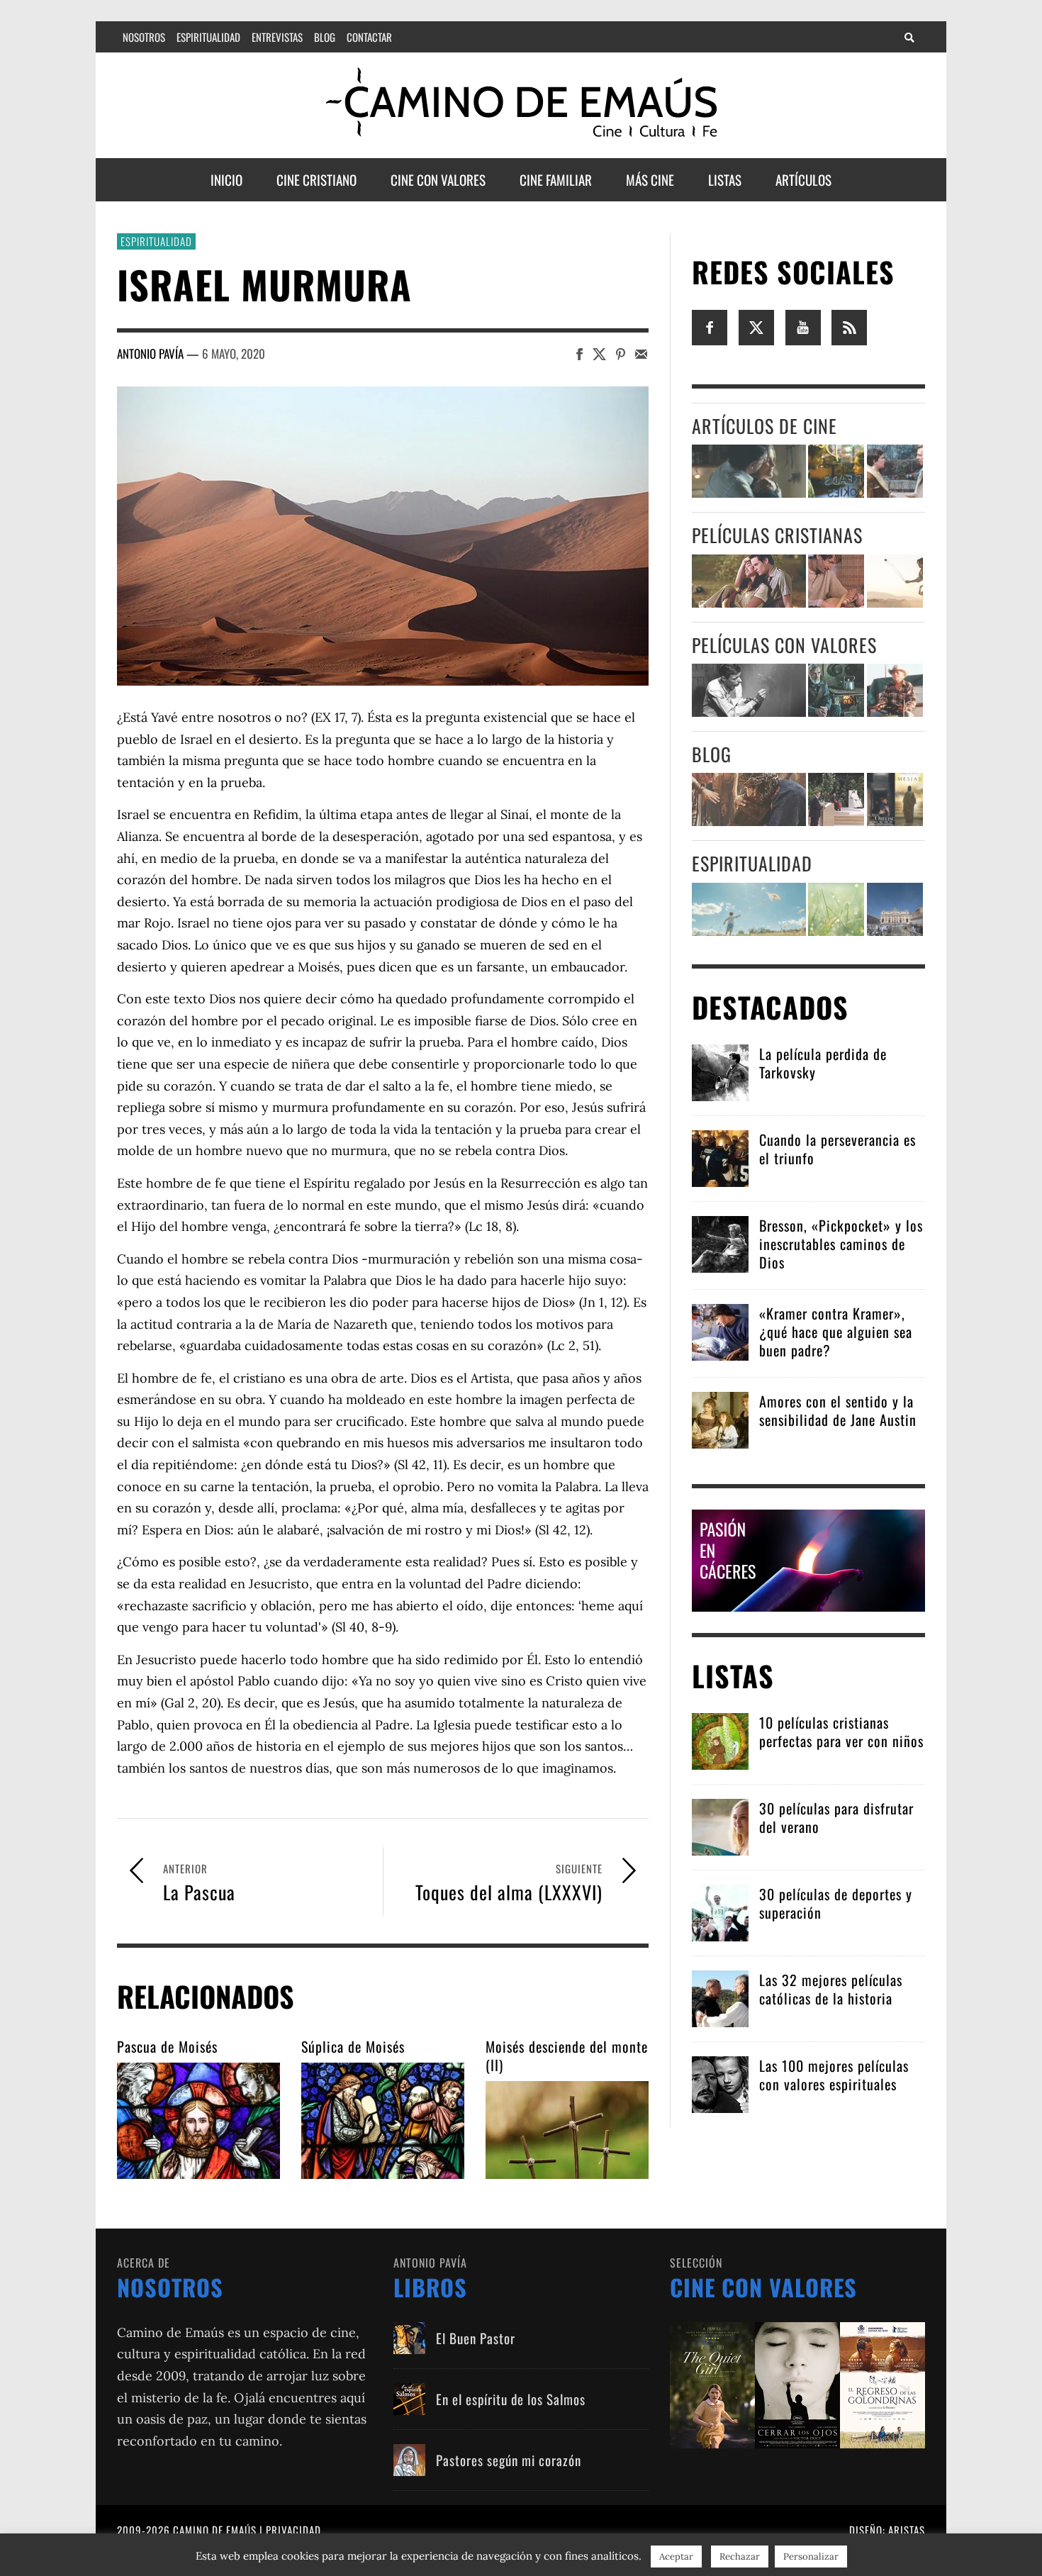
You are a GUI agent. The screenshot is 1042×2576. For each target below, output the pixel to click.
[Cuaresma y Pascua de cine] (895, 799)
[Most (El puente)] (836, 581)
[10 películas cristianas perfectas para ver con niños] (720, 1740)
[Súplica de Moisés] (383, 2121)
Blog (712, 754)
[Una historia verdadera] (895, 690)
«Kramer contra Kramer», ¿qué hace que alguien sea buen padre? (836, 1332)
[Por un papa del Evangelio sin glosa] (895, 909)
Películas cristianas (777, 535)
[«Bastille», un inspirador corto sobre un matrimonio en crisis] (749, 471)
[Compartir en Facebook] (579, 353)
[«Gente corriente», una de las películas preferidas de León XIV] (895, 471)
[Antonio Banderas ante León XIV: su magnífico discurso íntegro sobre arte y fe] (836, 799)
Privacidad (293, 2530)
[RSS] (849, 326)
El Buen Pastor (476, 2338)
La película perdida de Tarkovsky (823, 1063)
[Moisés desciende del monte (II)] (567, 2130)
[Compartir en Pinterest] (621, 353)
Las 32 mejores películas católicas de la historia (831, 1989)
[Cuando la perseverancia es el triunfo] (720, 1157)
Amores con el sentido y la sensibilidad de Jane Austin (838, 1410)
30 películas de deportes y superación (836, 1903)
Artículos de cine (764, 426)
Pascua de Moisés (167, 2046)
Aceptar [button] (676, 2557)
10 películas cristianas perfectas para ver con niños (841, 1732)
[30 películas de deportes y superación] (720, 1911)
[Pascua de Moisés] (198, 2121)
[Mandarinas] (836, 690)
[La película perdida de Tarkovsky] (720, 1071)
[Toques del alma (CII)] (836, 909)
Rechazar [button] (740, 2557)
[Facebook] (710, 326)
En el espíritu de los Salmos (511, 2399)
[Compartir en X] (599, 353)
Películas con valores (784, 645)
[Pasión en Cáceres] (808, 1559)
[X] (756, 326)
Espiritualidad (156, 241)
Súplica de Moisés (353, 2046)
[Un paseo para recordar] (749, 581)
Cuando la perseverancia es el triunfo (837, 1149)
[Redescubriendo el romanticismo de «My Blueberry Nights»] (836, 471)
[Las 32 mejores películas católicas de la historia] (720, 1997)
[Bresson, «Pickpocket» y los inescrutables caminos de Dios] (720, 1243)
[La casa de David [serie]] (895, 581)
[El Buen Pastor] (409, 2338)
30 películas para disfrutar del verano (836, 1817)
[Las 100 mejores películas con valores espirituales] (720, 2083)
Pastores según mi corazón (509, 2460)
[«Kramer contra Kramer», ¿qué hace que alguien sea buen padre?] (720, 1331)
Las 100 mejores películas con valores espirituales (834, 2075)
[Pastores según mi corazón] (409, 2460)
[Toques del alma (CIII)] (749, 909)
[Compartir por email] (641, 353)
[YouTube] (803, 326)
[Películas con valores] (797, 2383)
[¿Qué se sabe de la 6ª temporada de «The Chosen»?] (749, 799)
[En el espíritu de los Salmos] (409, 2399)
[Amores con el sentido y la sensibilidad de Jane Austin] (720, 1418)
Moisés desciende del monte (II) (567, 2056)
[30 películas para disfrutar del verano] (720, 1825)
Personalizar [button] (811, 2557)
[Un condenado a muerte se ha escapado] (749, 690)
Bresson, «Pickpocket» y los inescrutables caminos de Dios (841, 1244)
